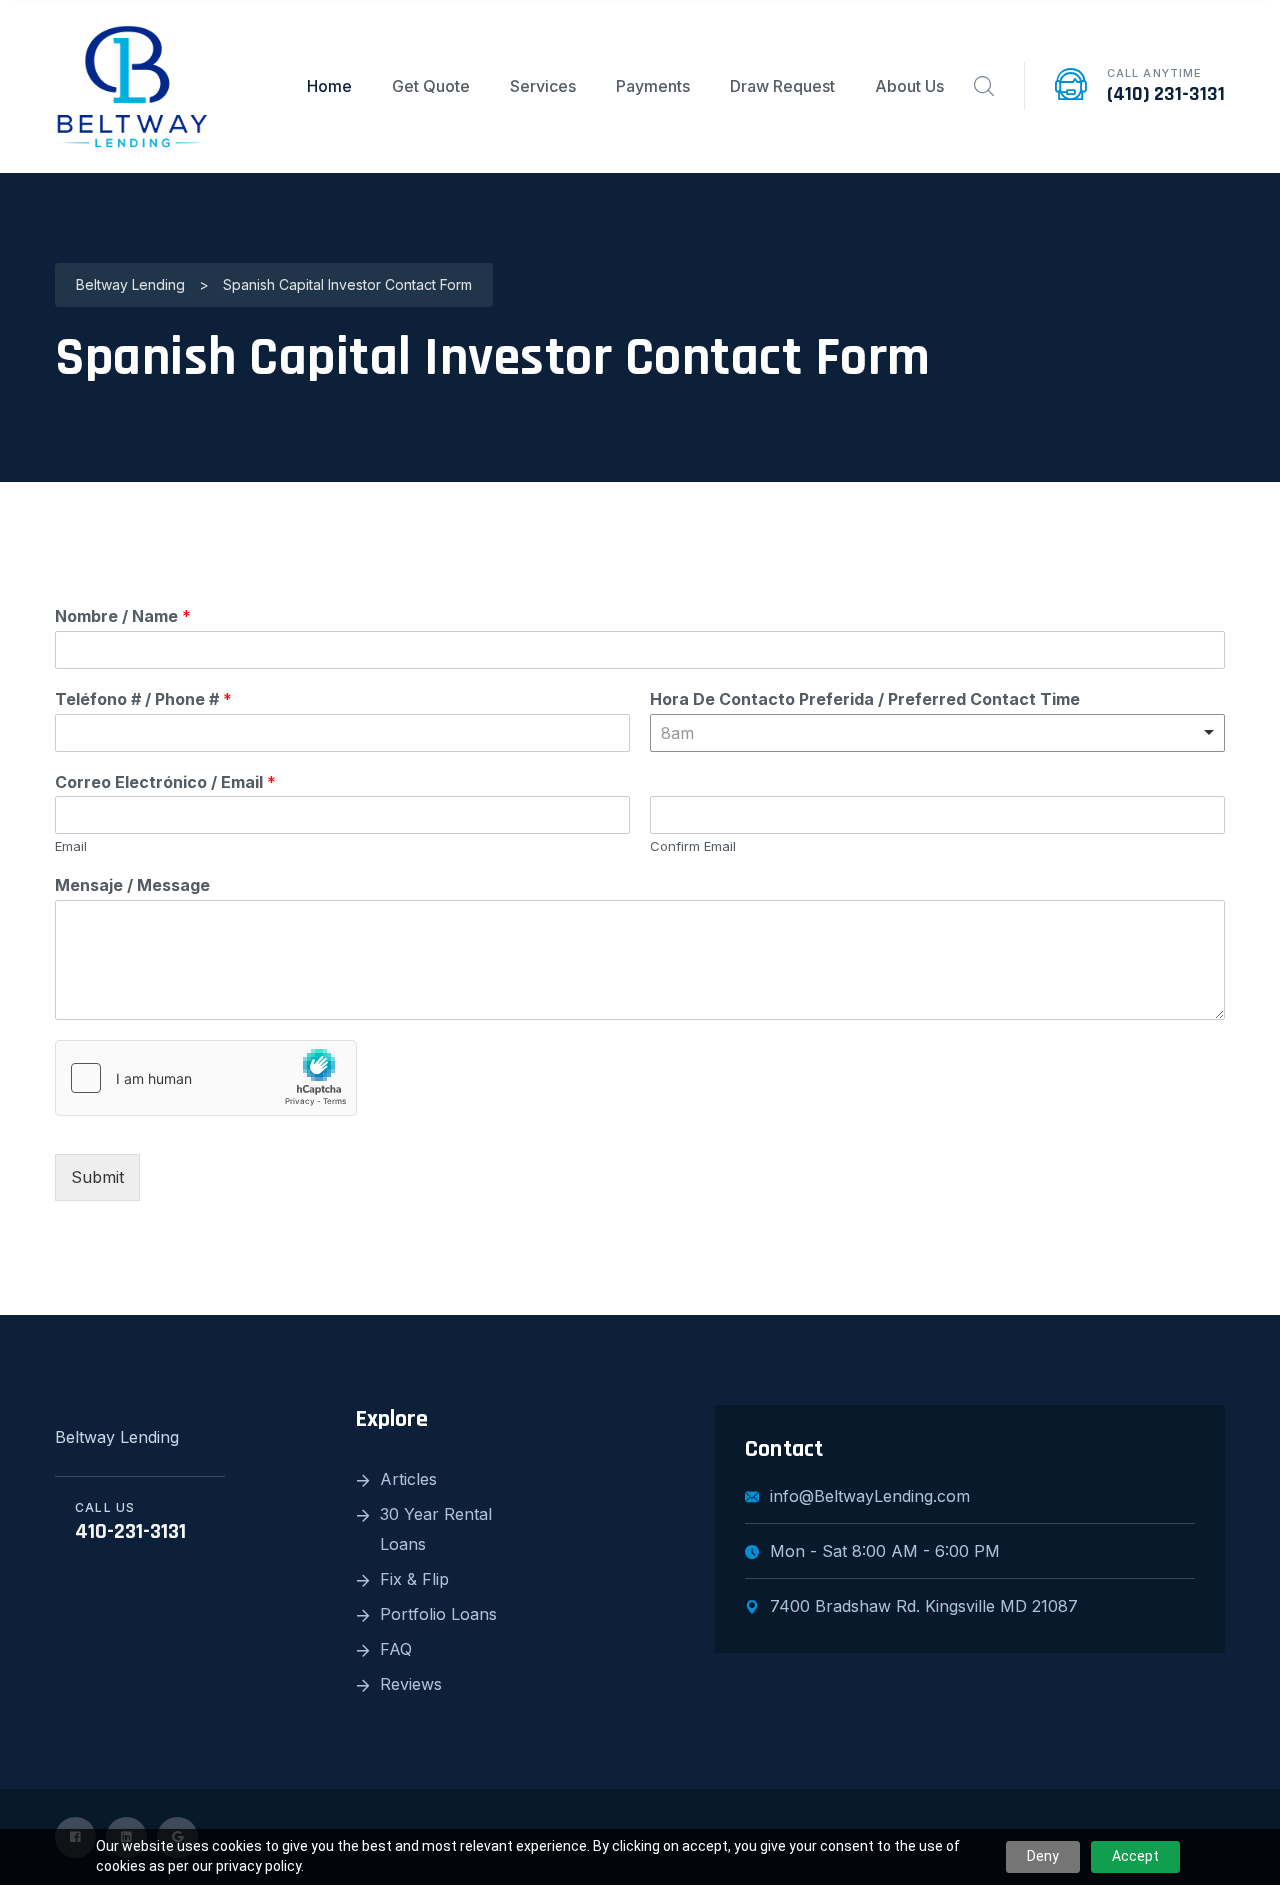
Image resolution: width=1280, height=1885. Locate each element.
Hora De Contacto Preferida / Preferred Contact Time (865, 699)
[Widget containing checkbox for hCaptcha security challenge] (206, 1078)
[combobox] (937, 733)
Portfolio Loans (438, 1614)
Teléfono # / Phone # (143, 699)
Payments (653, 86)
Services (543, 86)
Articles (408, 1479)
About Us (909, 86)
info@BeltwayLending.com (870, 1496)
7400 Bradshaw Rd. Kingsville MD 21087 (924, 1606)
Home (329, 86)
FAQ (396, 1649)
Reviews (411, 1684)
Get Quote (431, 86)
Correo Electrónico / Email (165, 782)
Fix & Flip (414, 1579)
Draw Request (782, 86)
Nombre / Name (123, 616)
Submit (97, 1177)
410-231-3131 (130, 1532)
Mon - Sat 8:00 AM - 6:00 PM (885, 1551)
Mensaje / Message (132, 885)
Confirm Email (693, 846)
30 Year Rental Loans (436, 1529)
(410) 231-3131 (1166, 94)
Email (71, 846)
